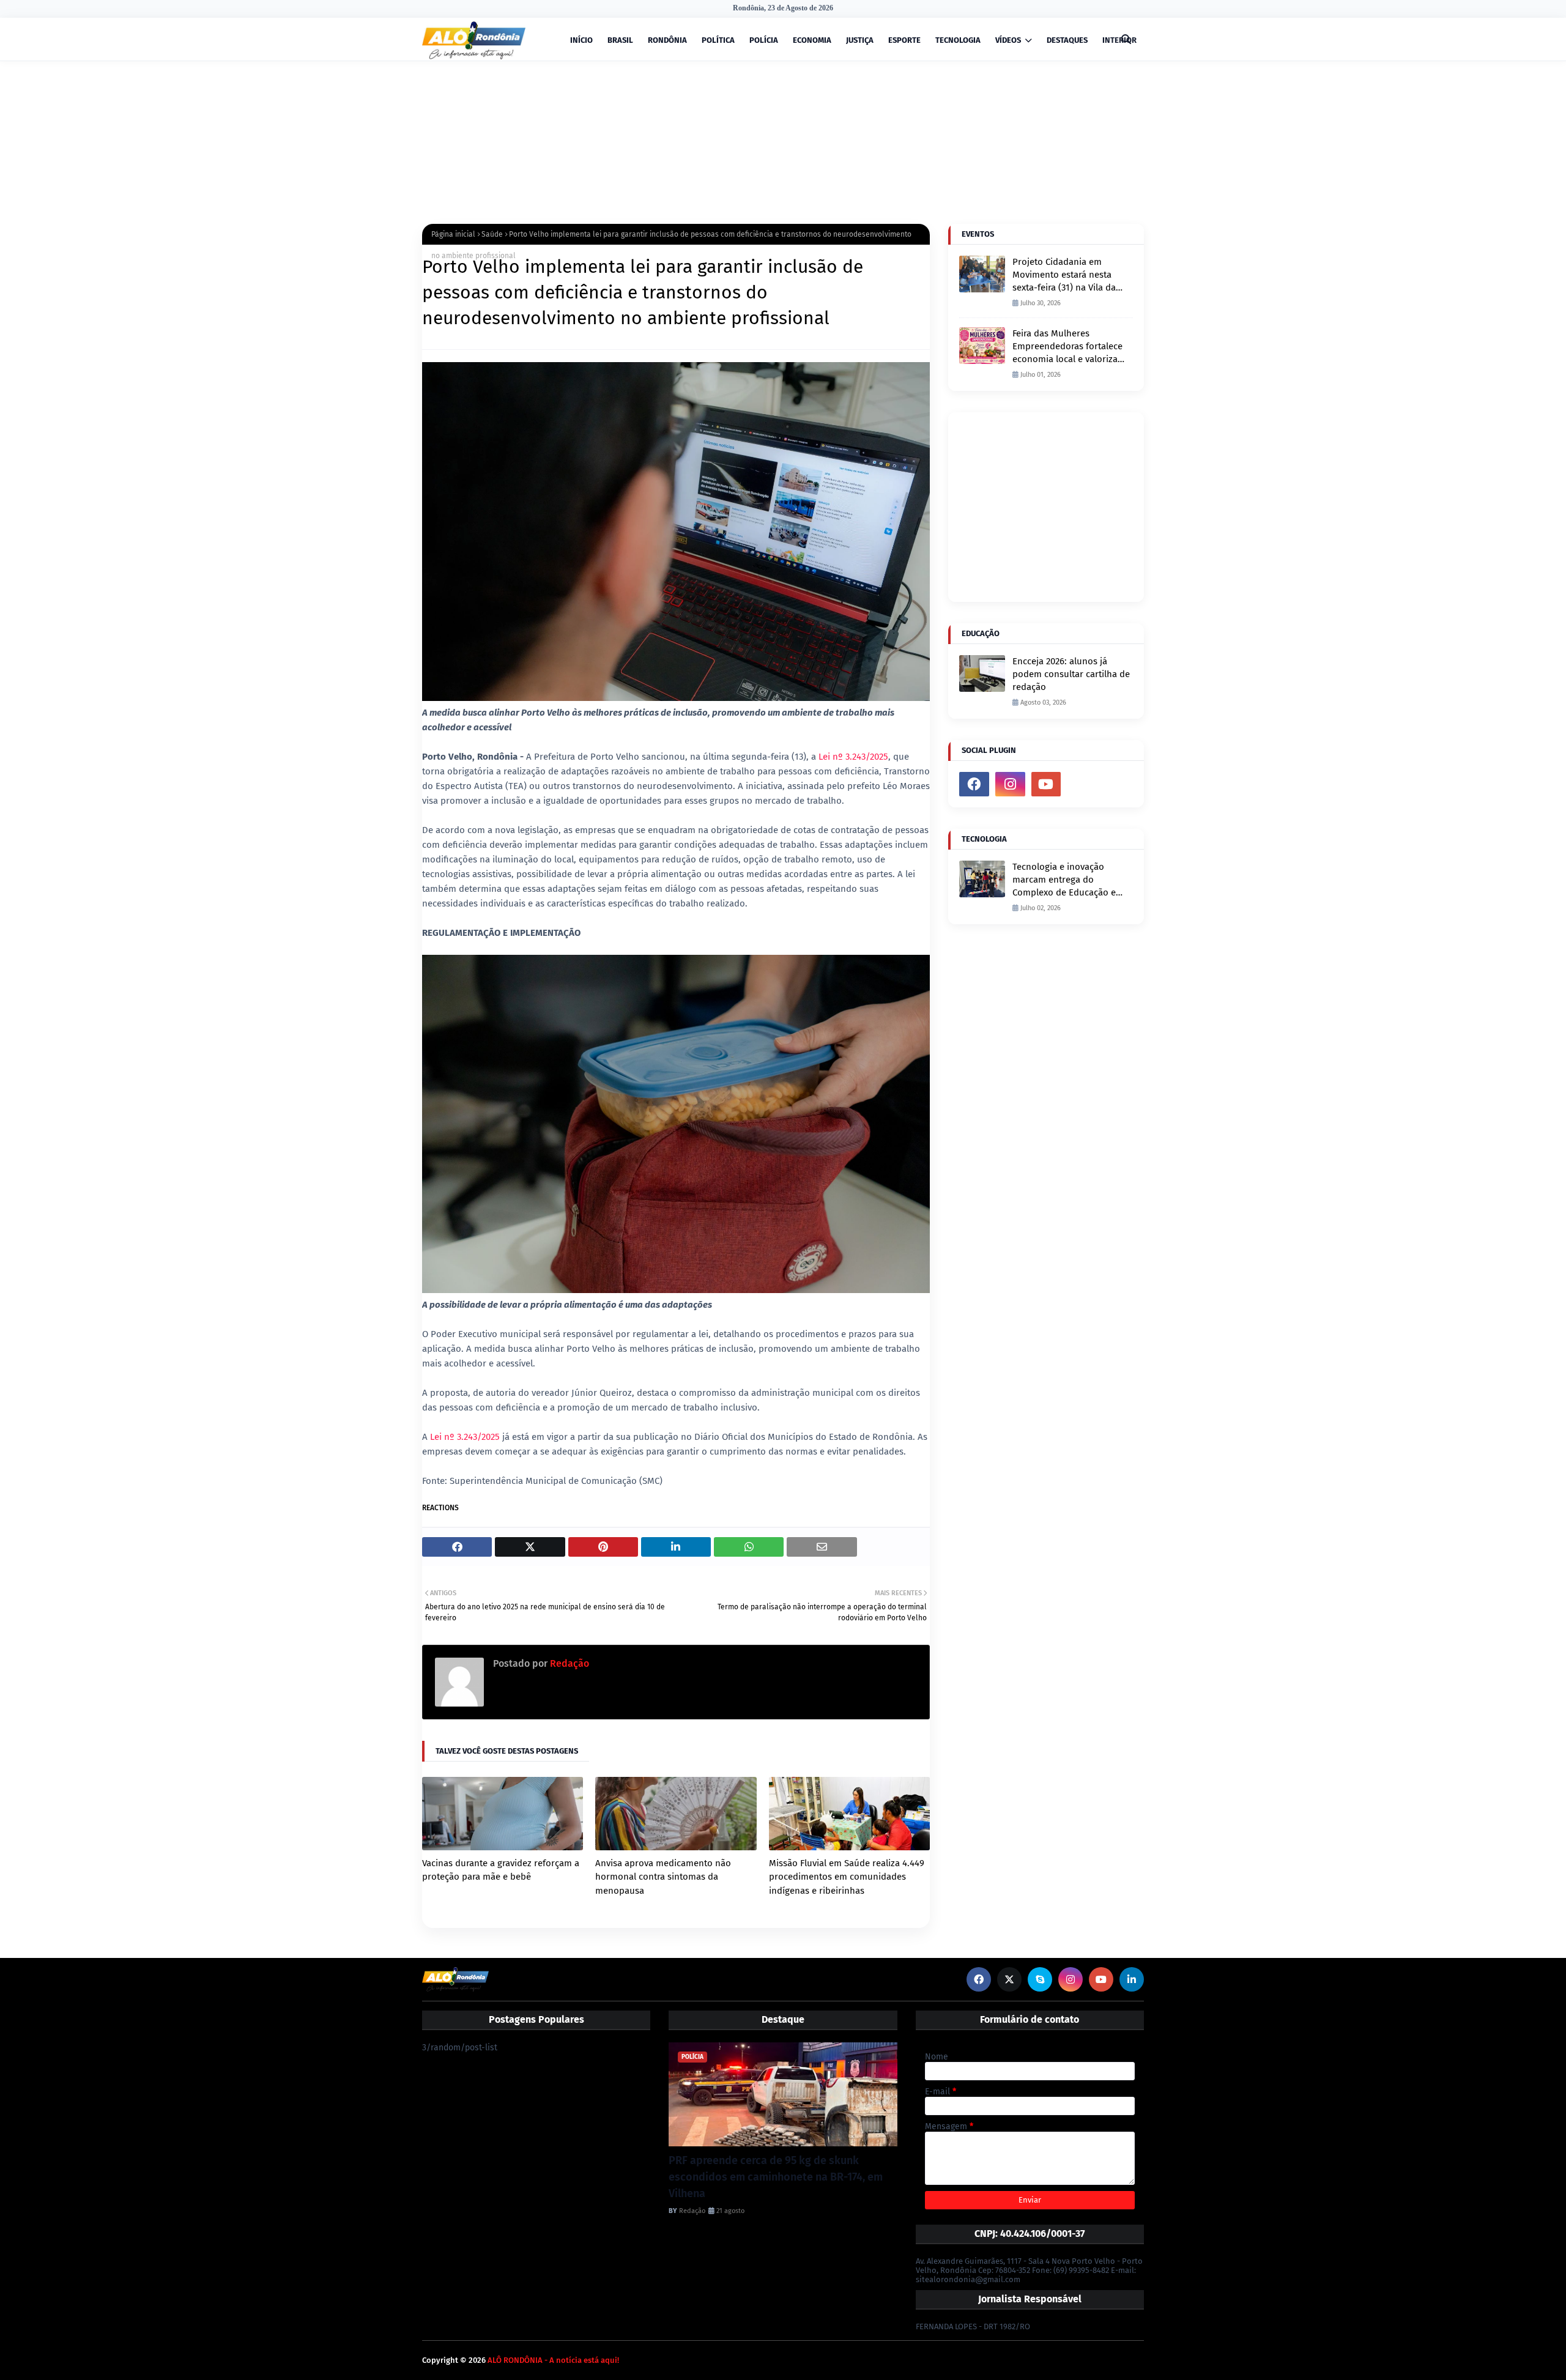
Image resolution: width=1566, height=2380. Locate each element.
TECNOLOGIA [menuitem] (958, 40)
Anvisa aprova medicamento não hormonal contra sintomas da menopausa (663, 1877)
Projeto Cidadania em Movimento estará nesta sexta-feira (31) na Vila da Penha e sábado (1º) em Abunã (1064, 275)
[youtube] (1046, 784)
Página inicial (453, 234)
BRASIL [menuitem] (620, 40)
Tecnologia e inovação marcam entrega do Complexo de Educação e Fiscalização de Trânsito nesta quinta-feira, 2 (1064, 880)
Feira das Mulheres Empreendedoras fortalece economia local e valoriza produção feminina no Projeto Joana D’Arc (1067, 347)
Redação (568, 1663)
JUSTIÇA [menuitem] (860, 40)
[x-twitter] (1009, 1979)
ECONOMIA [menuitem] (812, 40)
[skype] (1040, 1979)
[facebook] (974, 784)
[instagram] (1010, 784)
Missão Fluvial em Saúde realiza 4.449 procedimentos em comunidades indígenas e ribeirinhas (847, 1877)
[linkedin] (1132, 1979)
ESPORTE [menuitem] (904, 40)
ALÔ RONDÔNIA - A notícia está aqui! (553, 2360)
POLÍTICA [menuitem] (718, 40)
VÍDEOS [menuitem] (1008, 40)
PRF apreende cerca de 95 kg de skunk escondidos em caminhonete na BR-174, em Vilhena (776, 2177)
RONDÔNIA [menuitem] (667, 40)
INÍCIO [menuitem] (581, 40)
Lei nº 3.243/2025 (853, 757)
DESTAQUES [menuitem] (1067, 40)
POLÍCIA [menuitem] (764, 40)
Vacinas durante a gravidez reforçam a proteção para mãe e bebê (501, 1870)
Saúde (492, 234)
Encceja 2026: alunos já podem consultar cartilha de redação (1071, 674)
